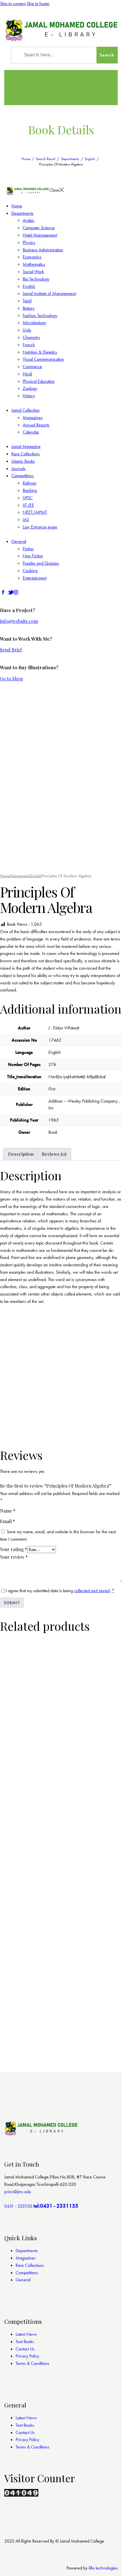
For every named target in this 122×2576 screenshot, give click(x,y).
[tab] (21, 1154)
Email (8, 1521)
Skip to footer (38, 4)
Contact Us (25, 2349)
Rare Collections (30, 2265)
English (90, 159)
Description (21, 1154)
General (23, 2280)
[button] (17, 860)
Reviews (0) (54, 1154)
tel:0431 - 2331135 (56, 2206)
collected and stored (92, 1591)
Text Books (25, 2342)
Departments (70, 159)
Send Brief (11, 650)
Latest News (26, 2334)
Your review (14, 1557)
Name (8, 1511)
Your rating (14, 1549)
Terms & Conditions (32, 2363)
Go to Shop (11, 678)
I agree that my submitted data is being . (60, 1591)
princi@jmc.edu (18, 2192)
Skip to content (13, 4)
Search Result (46, 159)
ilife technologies (103, 2568)
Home (26, 159)
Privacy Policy (27, 2356)
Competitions (27, 2273)
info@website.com (19, 621)
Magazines (26, 2258)
